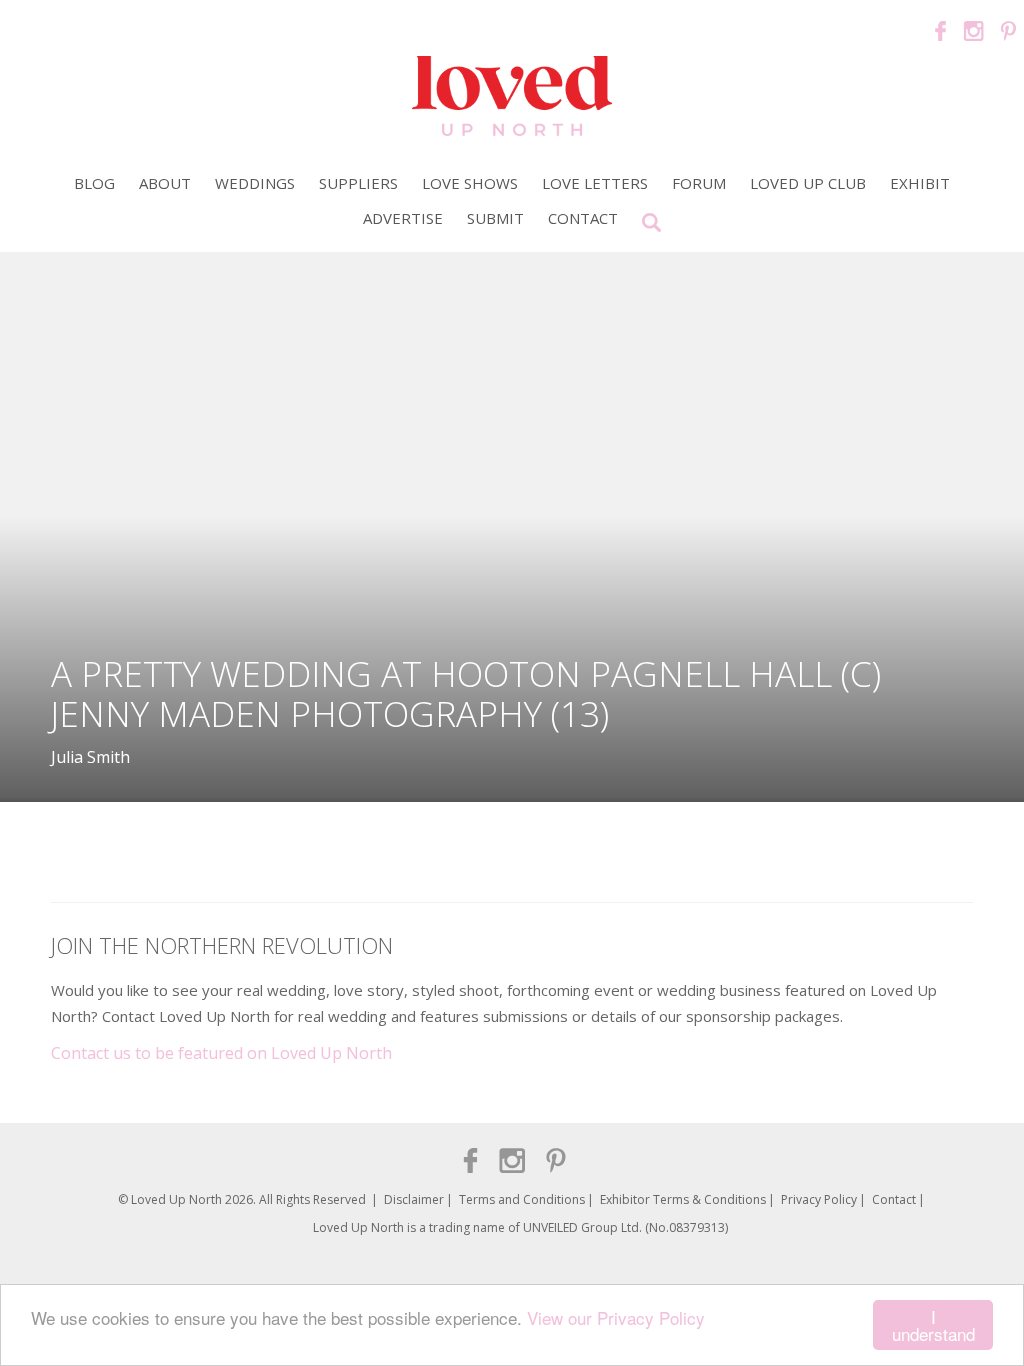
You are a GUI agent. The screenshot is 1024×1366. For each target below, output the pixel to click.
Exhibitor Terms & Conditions (683, 1199)
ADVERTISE (403, 218)
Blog (94, 183)
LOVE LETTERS (595, 183)
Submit (495, 218)
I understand (933, 1325)
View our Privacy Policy (616, 1317)
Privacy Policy (819, 1199)
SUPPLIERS (358, 183)
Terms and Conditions (522, 1199)
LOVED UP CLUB (808, 183)
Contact (583, 218)
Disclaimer (414, 1199)
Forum (699, 183)
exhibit (920, 183)
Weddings (255, 183)
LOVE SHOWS (470, 183)
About (165, 183)
